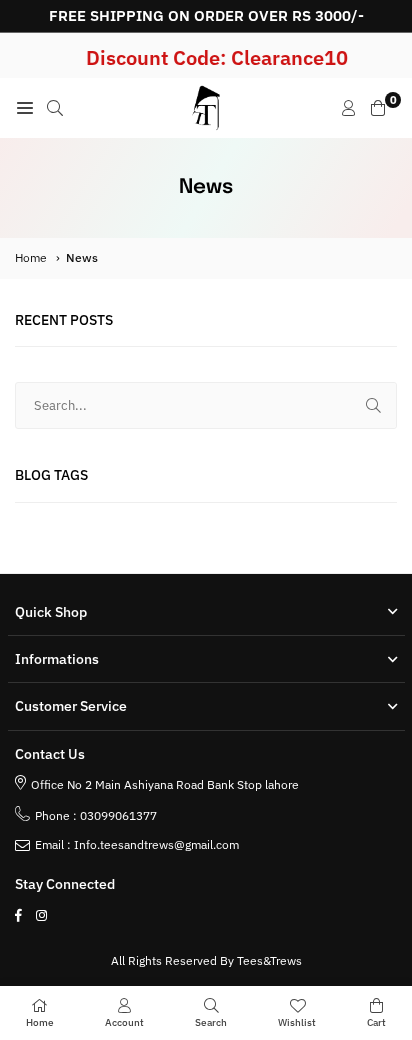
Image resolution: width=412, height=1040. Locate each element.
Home (31, 257)
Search (211, 1022)
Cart (376, 1022)
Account (124, 1022)
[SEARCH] (55, 108)
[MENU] (25, 108)
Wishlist (297, 1022)
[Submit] (373, 405)
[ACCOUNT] (349, 108)
